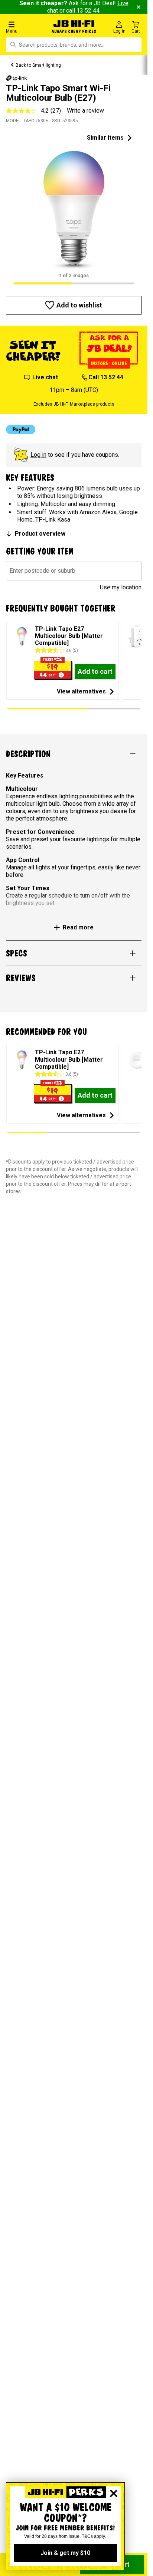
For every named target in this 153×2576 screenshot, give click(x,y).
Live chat (45, 377)
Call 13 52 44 (106, 377)
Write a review (85, 111)
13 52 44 (88, 11)
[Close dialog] (114, 2493)
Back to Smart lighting (38, 65)
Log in (38, 455)
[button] (25, 27)
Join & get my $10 (65, 2553)
